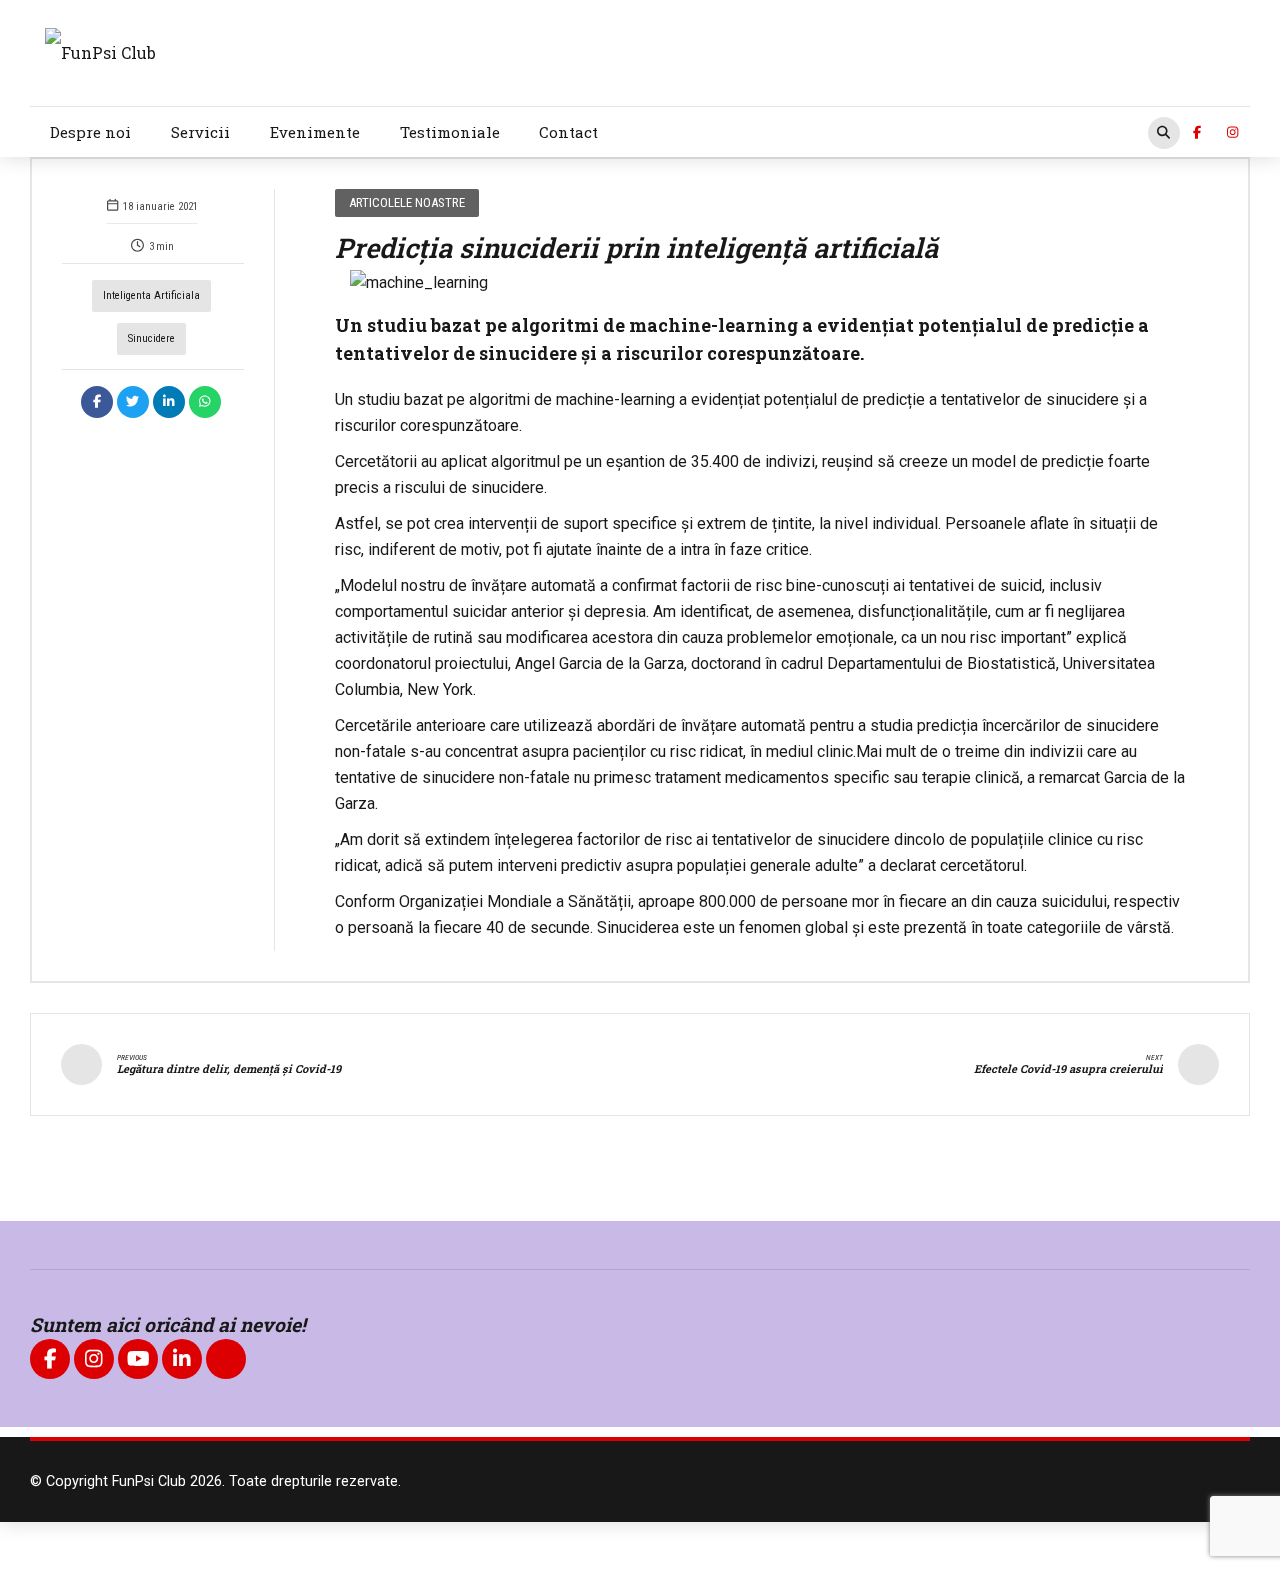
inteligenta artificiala (151, 295)
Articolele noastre (407, 202)
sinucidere (151, 338)
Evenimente (315, 132)
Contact (568, 132)
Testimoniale (450, 132)
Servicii (200, 132)
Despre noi (90, 132)
